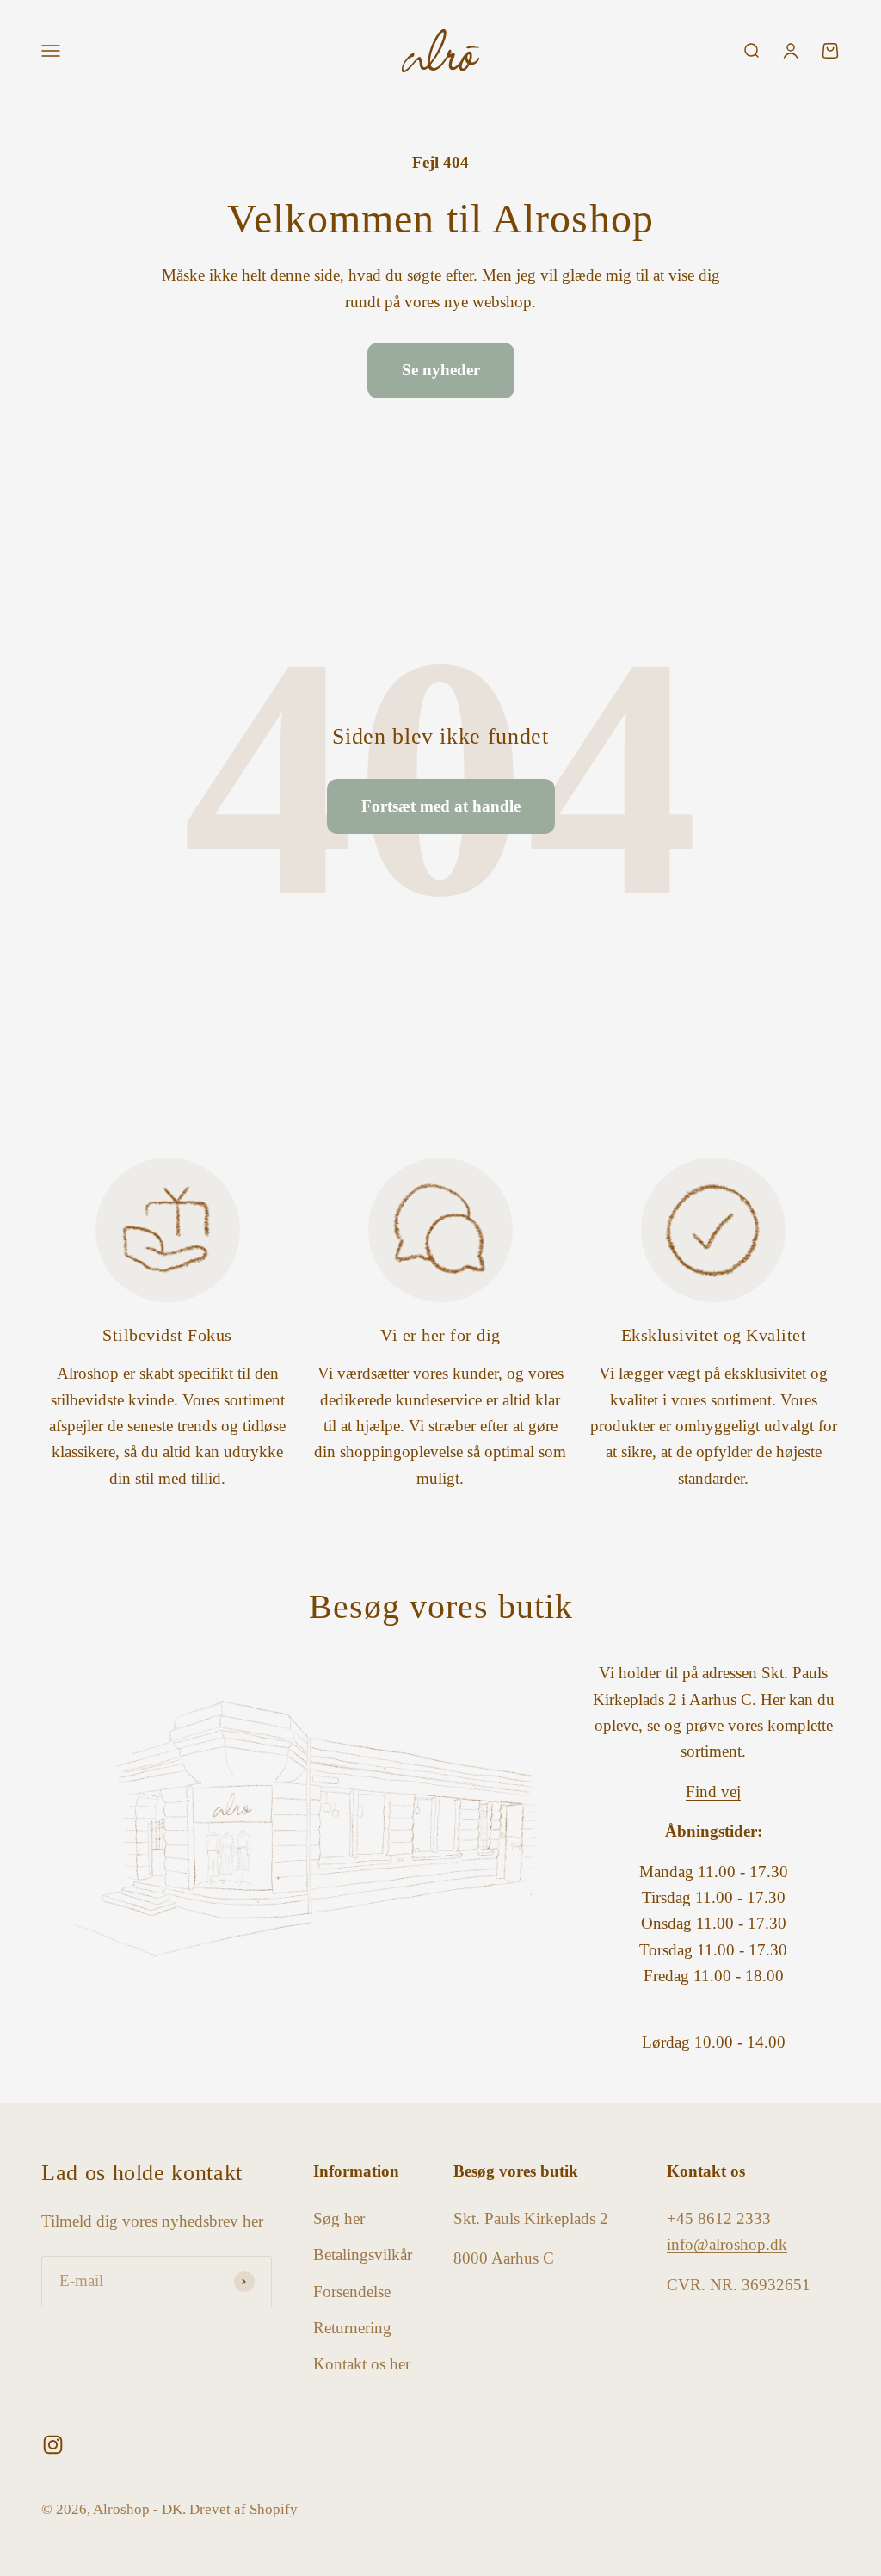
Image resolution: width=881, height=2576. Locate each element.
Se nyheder (441, 370)
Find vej (713, 1791)
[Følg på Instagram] (53, 2445)
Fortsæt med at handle (441, 806)
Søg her (339, 2218)
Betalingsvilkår (363, 2255)
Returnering (352, 2328)
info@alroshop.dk (727, 2244)
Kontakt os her (362, 2364)
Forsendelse (352, 2292)
